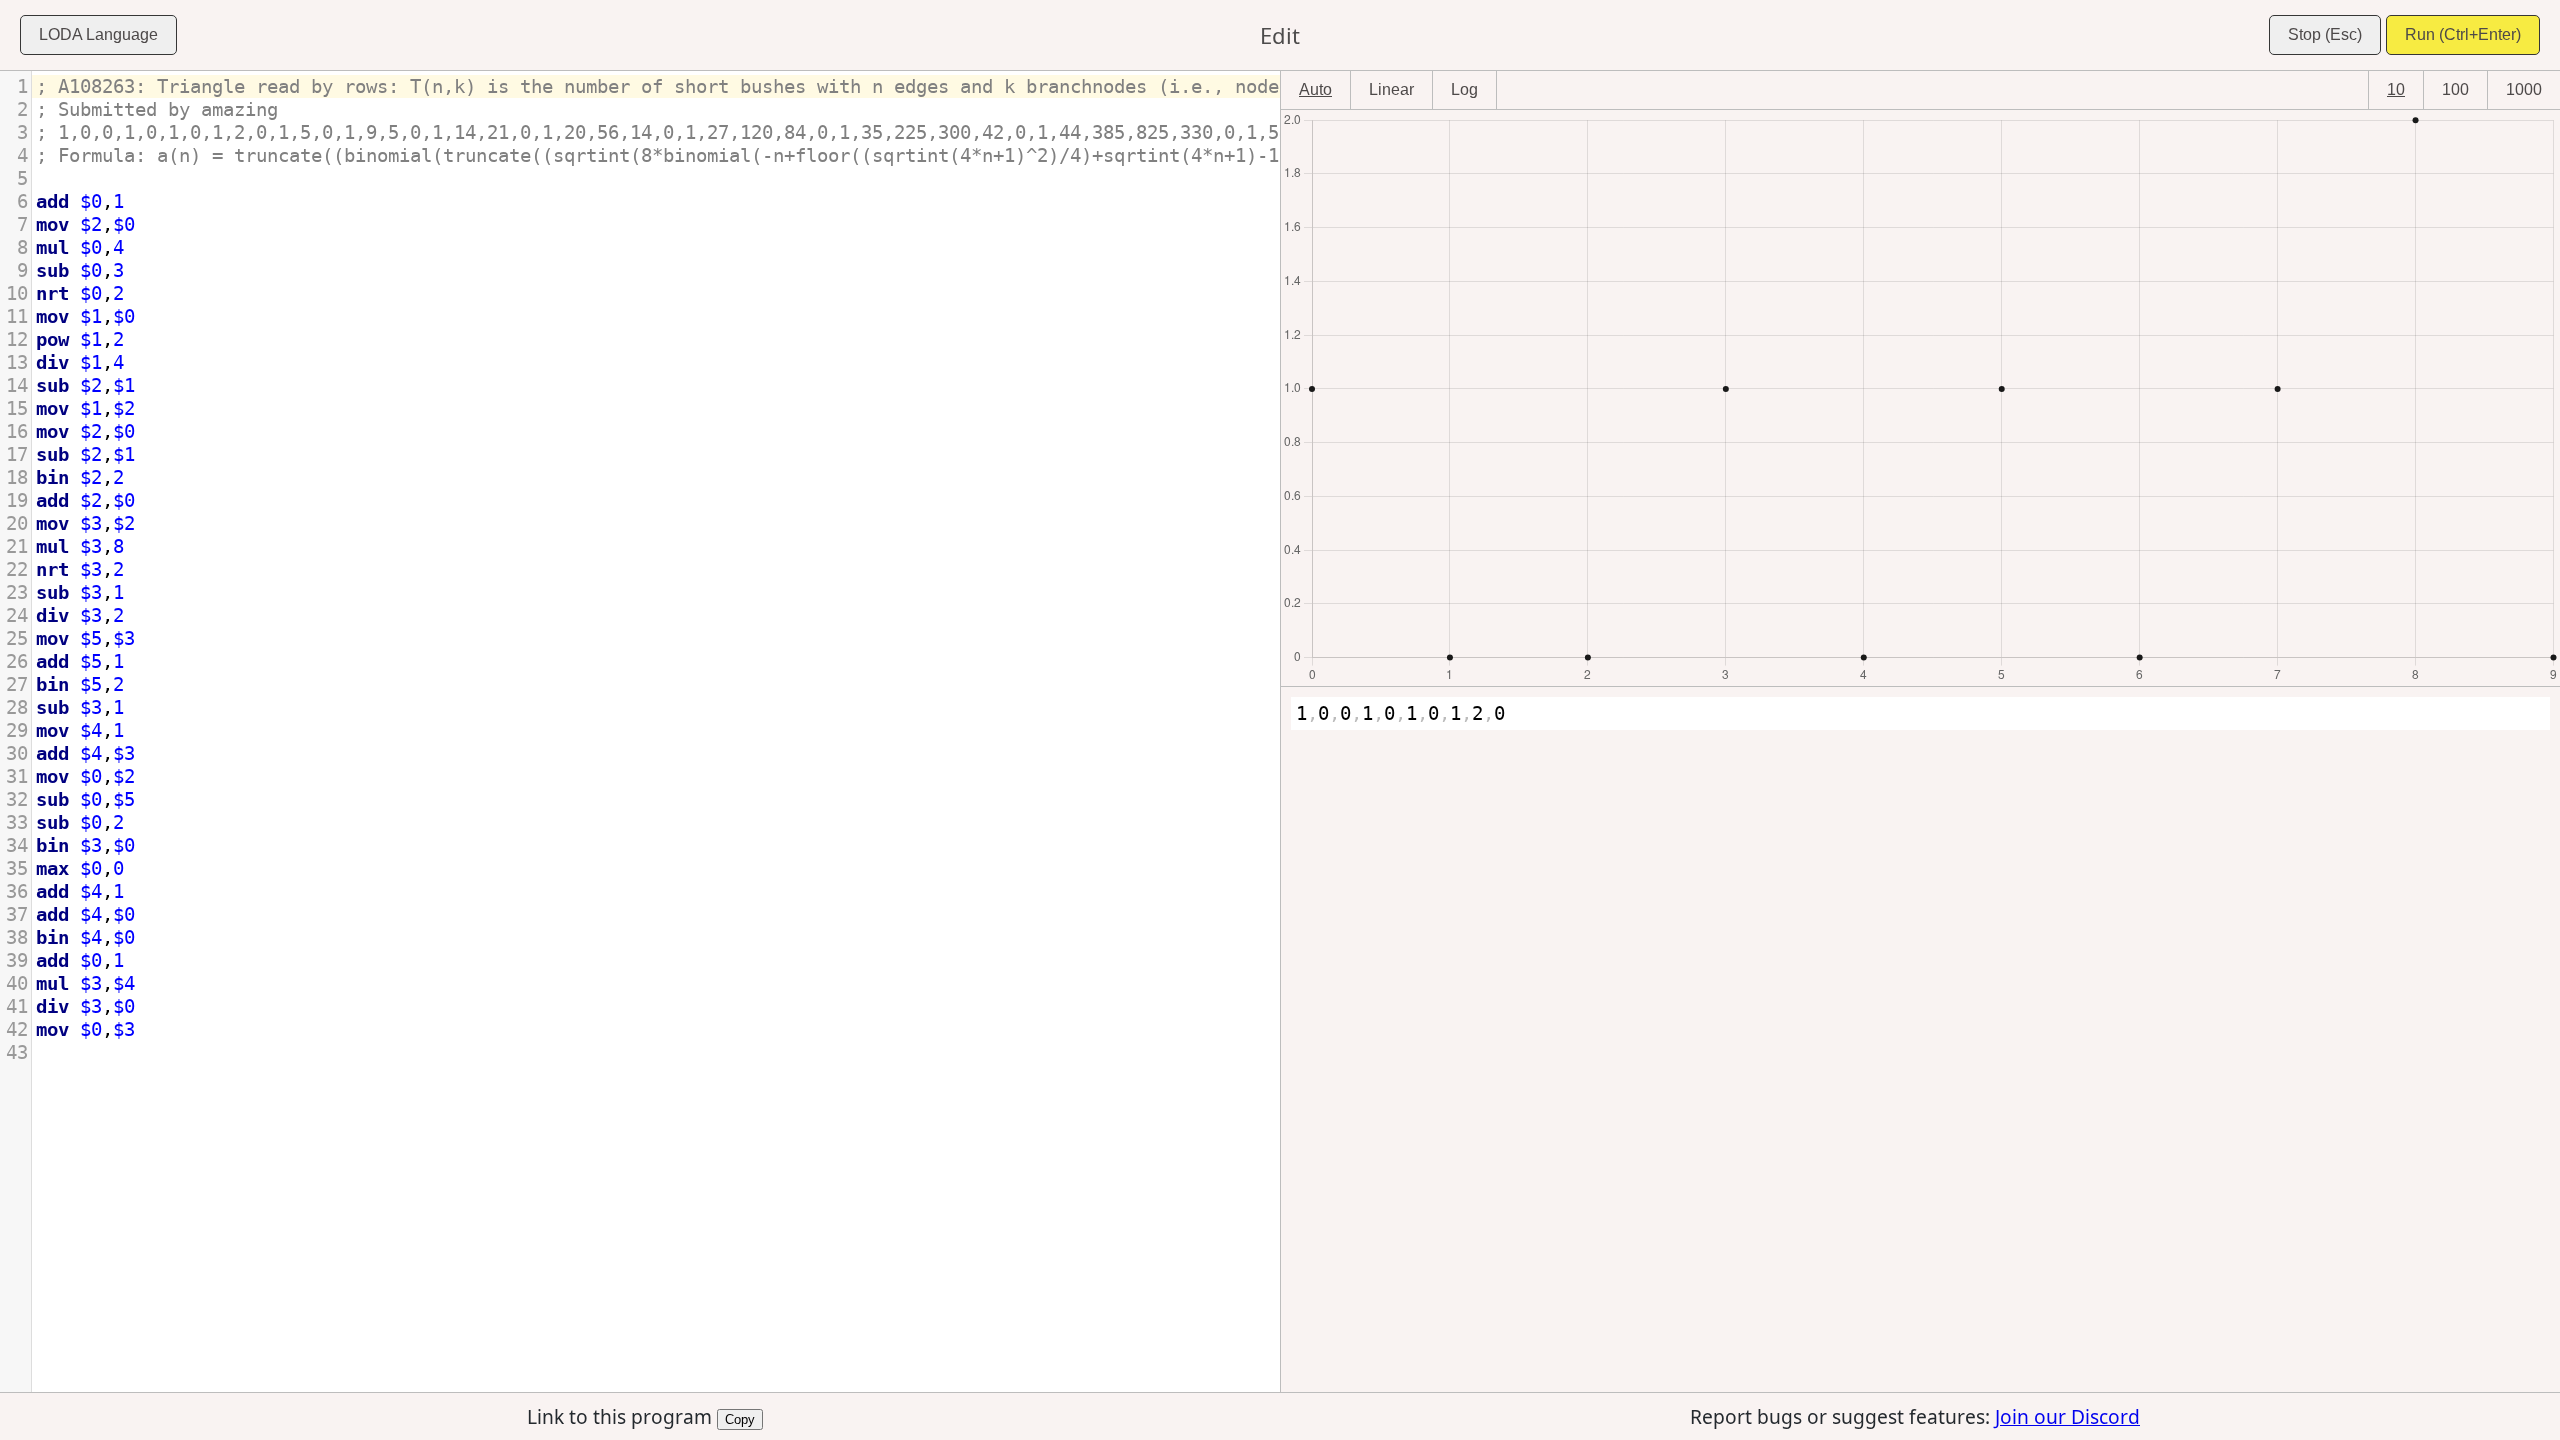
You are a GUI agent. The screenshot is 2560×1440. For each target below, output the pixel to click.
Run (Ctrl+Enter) (2463, 34)
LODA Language (98, 34)
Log (1464, 89)
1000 (2524, 89)
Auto (1315, 89)
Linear (1391, 89)
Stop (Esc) (2325, 34)
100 (2455, 89)
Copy (740, 1418)
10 (2396, 89)
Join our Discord (2067, 1416)
